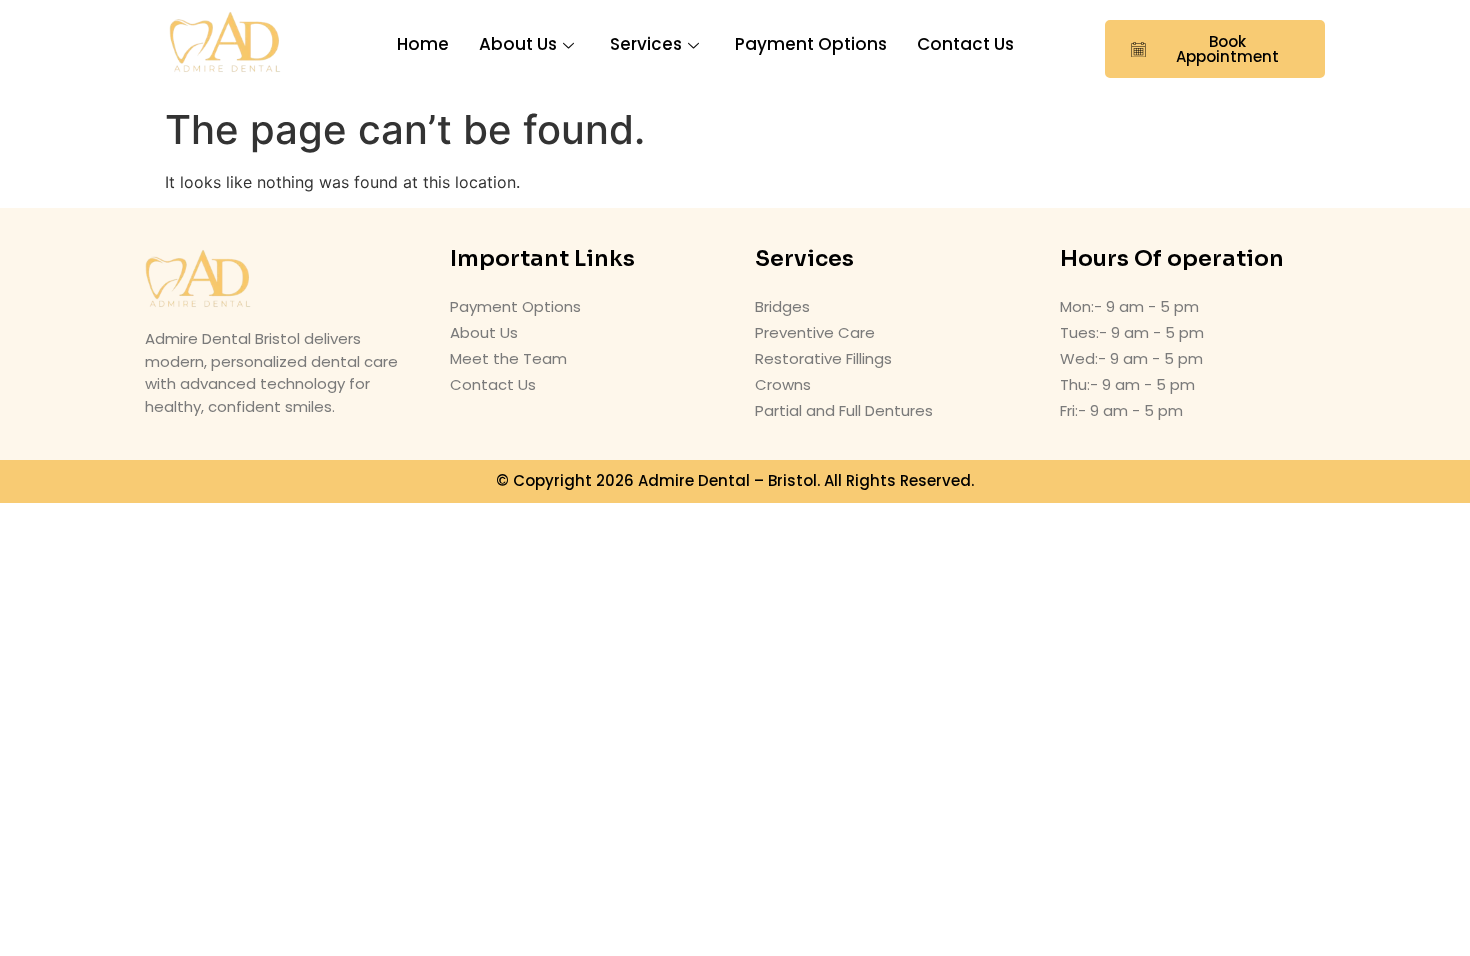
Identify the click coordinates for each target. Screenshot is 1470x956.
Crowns (783, 384)
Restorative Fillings (823, 358)
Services (646, 44)
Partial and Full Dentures (844, 410)
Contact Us (965, 44)
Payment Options (811, 44)
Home (423, 44)
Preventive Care (815, 332)
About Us (518, 44)
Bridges (782, 306)
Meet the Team (508, 358)
